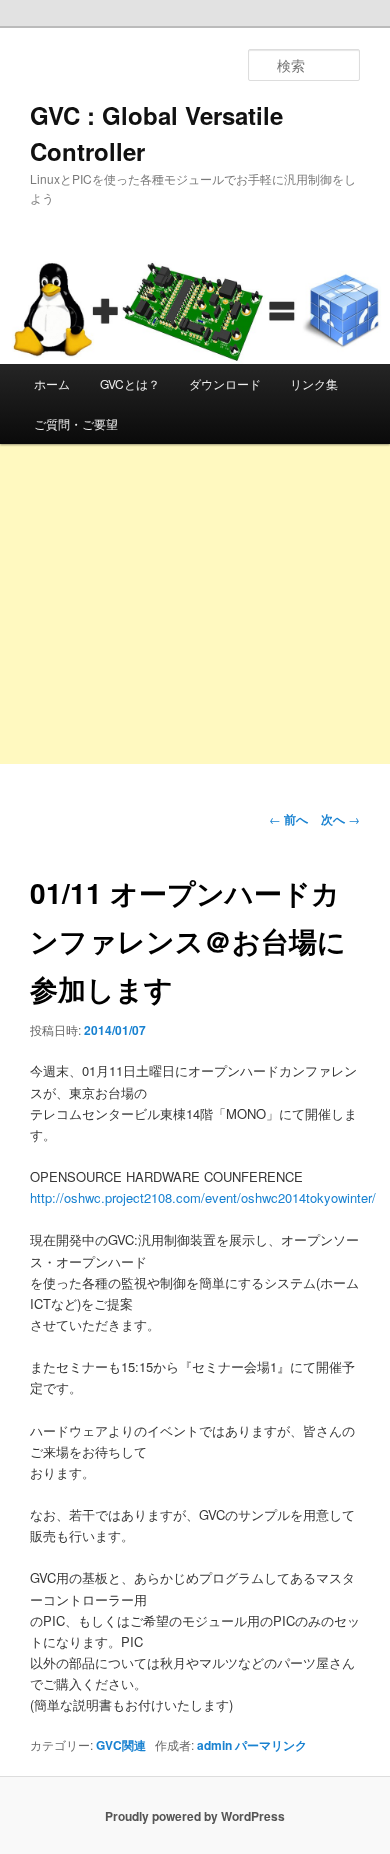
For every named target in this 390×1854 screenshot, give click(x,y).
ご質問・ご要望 (76, 423)
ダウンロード (225, 383)
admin (214, 1745)
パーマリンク (271, 1745)
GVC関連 (121, 1745)
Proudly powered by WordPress (195, 1816)
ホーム (52, 383)
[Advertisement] (195, 645)
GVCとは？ (130, 383)
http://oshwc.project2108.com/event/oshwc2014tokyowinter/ (203, 1197)
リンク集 (314, 383)
